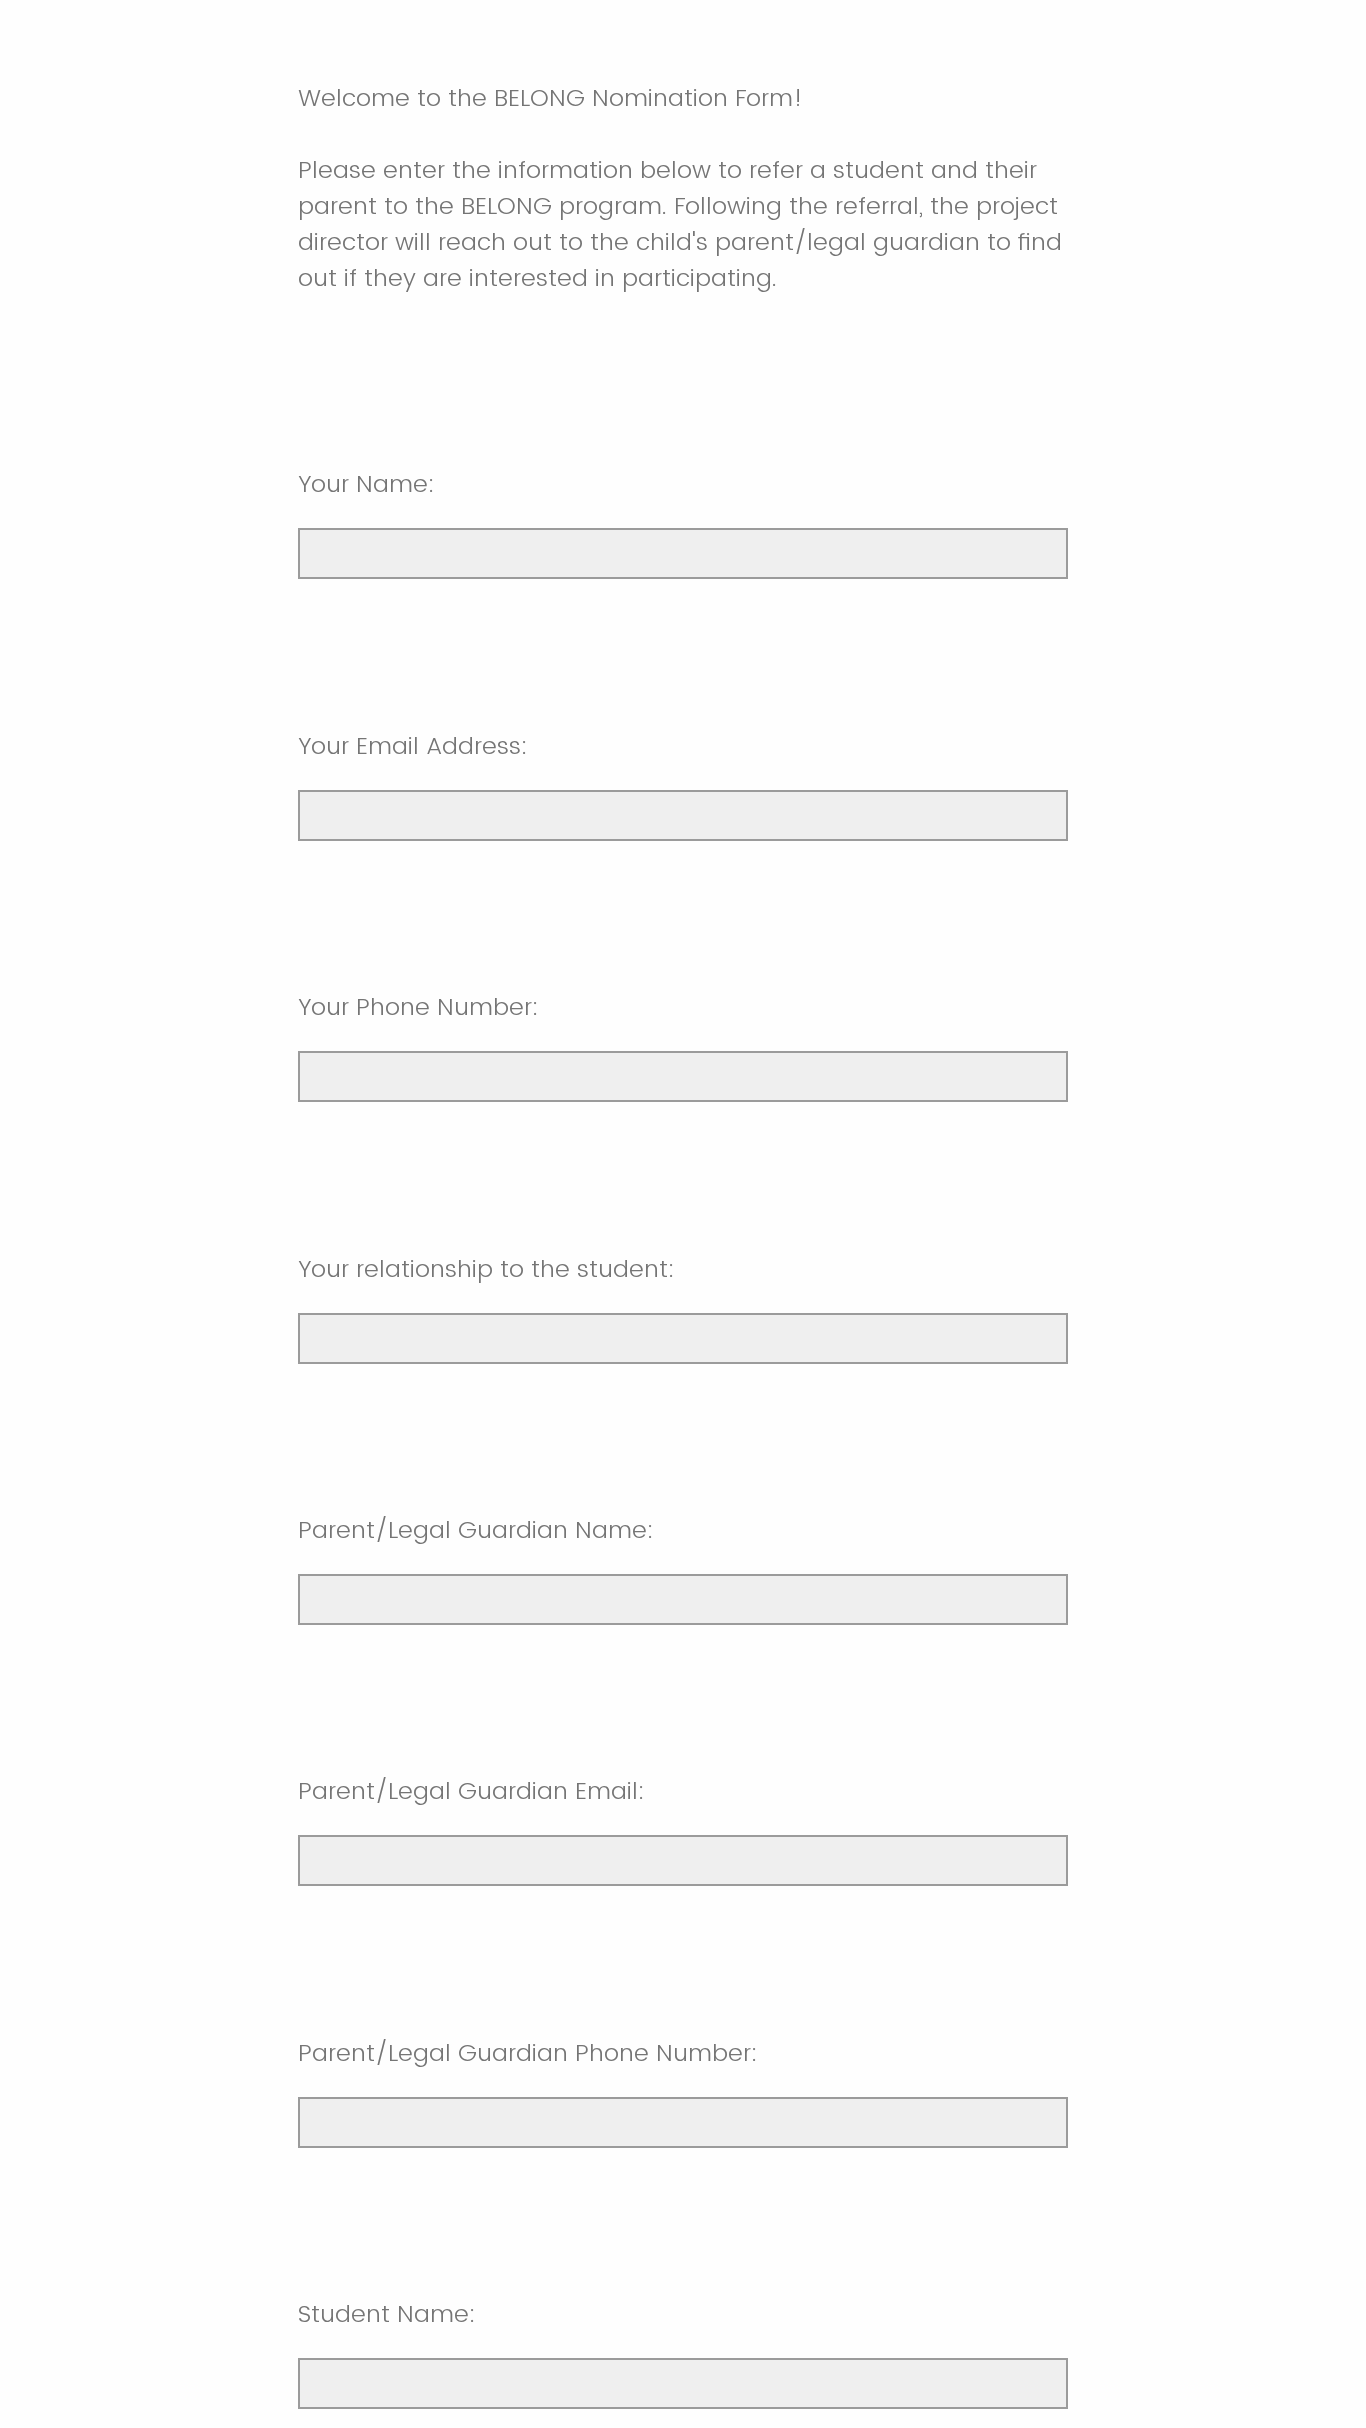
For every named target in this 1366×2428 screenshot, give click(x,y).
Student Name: (387, 2313)
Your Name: (366, 483)
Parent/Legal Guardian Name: (476, 1529)
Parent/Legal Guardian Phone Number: (528, 2052)
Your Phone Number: (418, 1006)
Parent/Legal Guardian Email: (471, 1790)
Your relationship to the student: (486, 1268)
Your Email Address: (413, 745)
